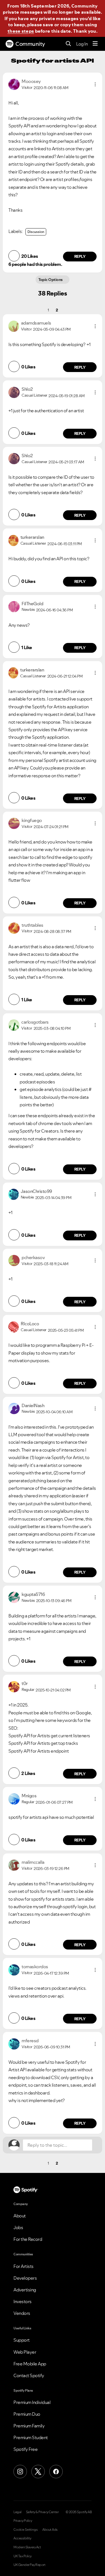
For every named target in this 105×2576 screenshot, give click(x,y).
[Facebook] (56, 2472)
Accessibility (22, 2538)
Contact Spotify (29, 2375)
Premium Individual (32, 2402)
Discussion (36, 232)
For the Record (28, 2239)
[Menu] (95, 44)
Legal (17, 2512)
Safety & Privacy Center (42, 2512)
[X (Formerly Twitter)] (38, 2472)
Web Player (25, 2352)
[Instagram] (20, 2472)
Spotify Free (25, 2449)
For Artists (24, 2266)
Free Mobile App (30, 2364)
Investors (23, 2301)
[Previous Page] (39, 310)
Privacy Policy (23, 2521)
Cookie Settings (26, 2530)
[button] (95, 84)
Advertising (25, 2290)
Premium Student (31, 2437)
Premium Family (29, 2426)
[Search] (68, 44)
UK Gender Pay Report (29, 2565)
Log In (82, 44)
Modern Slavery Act (27, 2547)
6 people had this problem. (35, 264)
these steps (21, 31)
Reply (80, 256)
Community (30, 44)
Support (22, 2340)
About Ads (50, 2530)
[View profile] (14, 84)
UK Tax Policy (23, 2556)
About (20, 2216)
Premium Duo (27, 2414)
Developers (25, 2278)
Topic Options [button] (51, 280)
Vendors (22, 2313)
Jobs (18, 2227)
